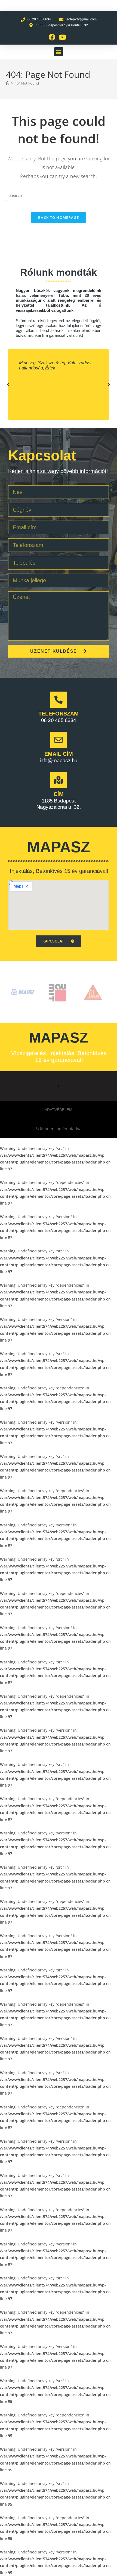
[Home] (8, 83)
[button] (59, 52)
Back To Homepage (59, 217)
